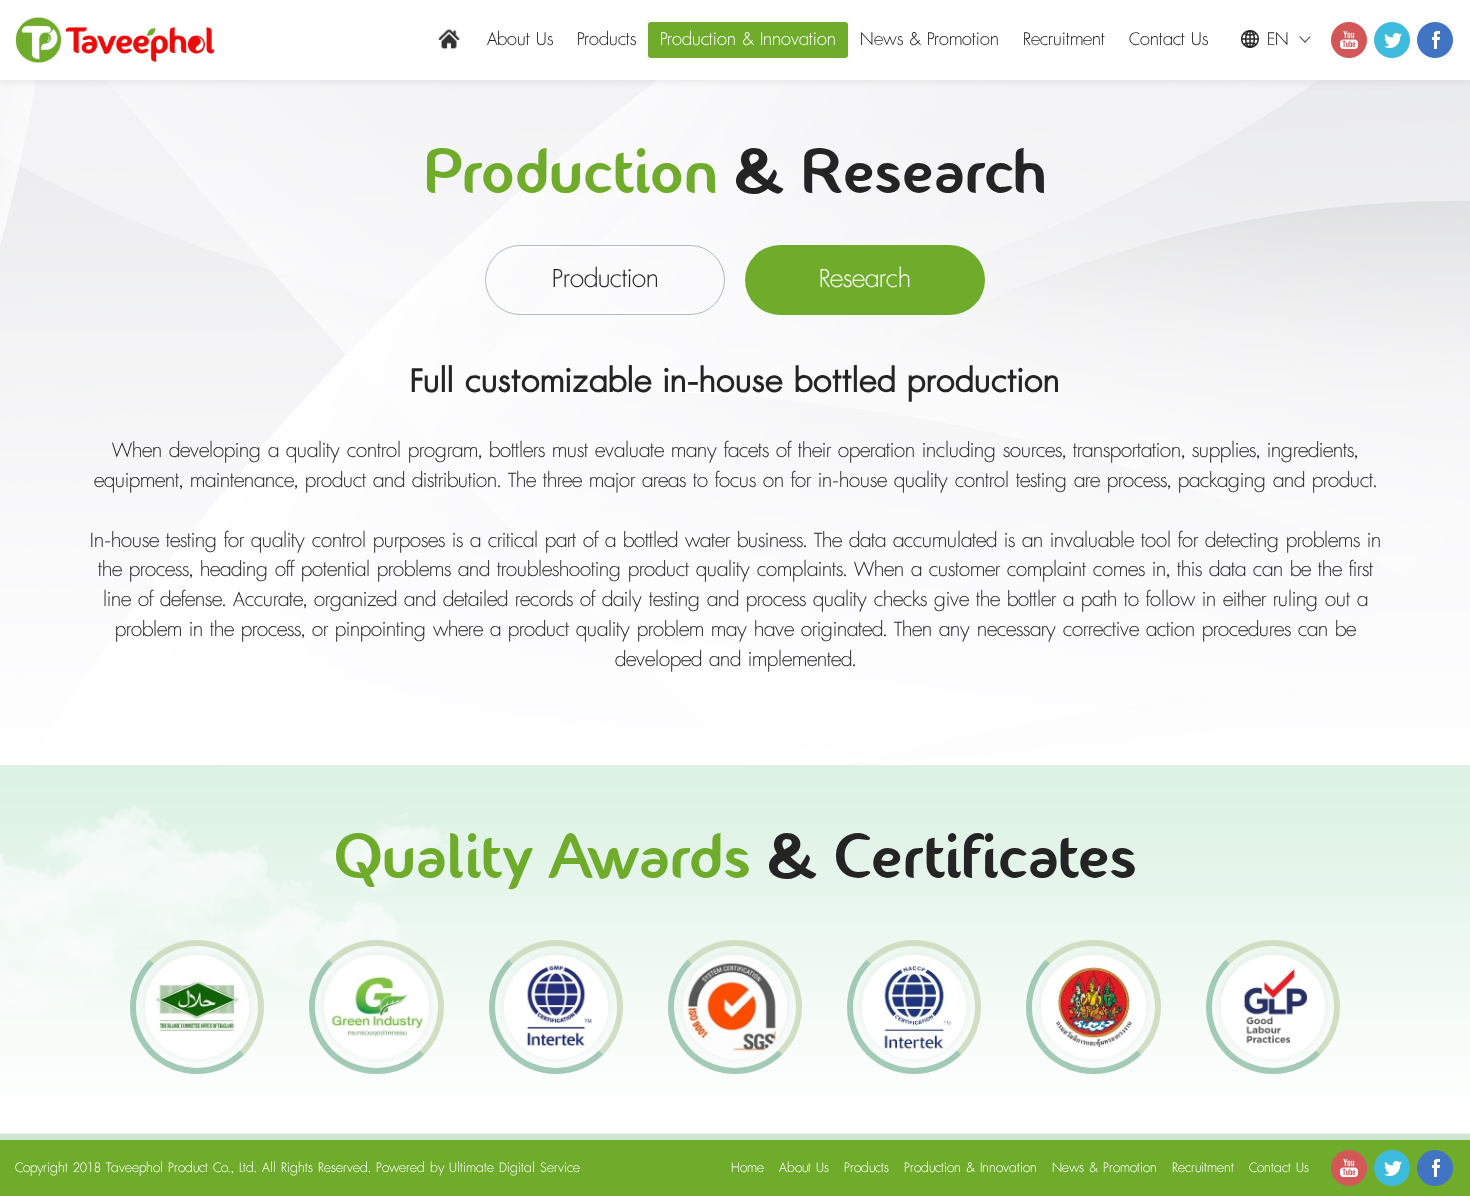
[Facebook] (1435, 40)
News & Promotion (929, 40)
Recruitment (1064, 40)
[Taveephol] (115, 40)
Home (747, 1168)
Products (606, 40)
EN (1278, 40)
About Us (520, 40)
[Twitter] (1392, 40)
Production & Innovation (748, 40)
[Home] (449, 39)
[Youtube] (1349, 40)
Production (605, 279)
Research (865, 279)
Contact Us (1168, 40)
